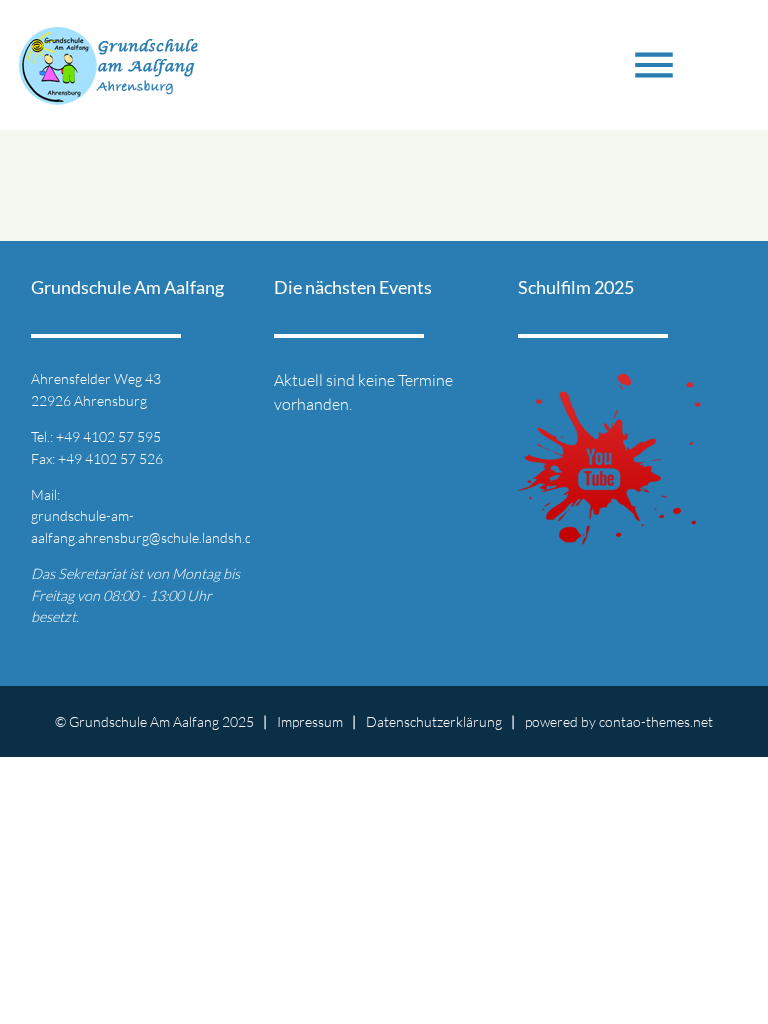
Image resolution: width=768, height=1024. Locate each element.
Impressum (310, 721)
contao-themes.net (656, 721)
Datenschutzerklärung (434, 721)
